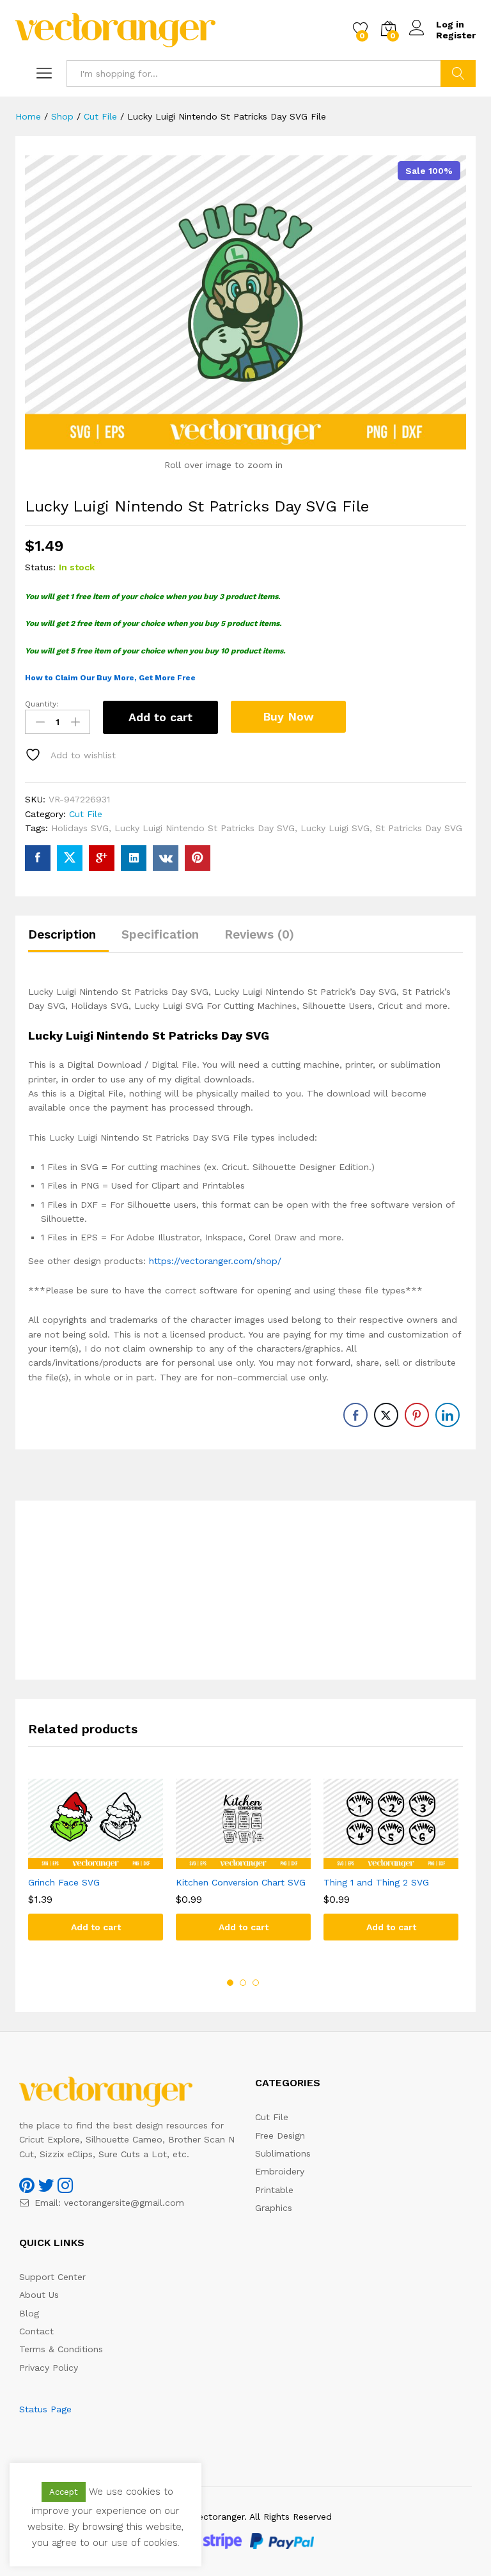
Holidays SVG (80, 828)
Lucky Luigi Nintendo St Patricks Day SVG (205, 828)
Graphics (274, 2208)
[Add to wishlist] (109, 1861)
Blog (29, 2313)
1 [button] (230, 1983)
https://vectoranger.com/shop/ (215, 1261)
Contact (36, 2331)
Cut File (86, 814)
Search (458, 74)
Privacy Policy (49, 2368)
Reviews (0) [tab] (259, 934)
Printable (274, 2190)
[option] (96, 1869)
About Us (39, 2295)
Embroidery (280, 2171)
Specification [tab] (160, 934)
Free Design (280, 2135)
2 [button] (243, 1983)
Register (456, 35)
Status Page (45, 2409)
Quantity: (42, 704)
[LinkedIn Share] (448, 1415)
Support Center (52, 2277)
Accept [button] (64, 2492)
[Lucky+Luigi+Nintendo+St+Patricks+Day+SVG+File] (70, 858)
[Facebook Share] (355, 1415)
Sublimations (283, 2153)
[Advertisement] (245, 1590)
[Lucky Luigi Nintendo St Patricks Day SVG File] (38, 858)
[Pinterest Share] (417, 1415)
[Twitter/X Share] (386, 1415)
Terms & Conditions (61, 2349)
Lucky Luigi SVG (335, 828)
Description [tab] (62, 934)
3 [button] (256, 1983)
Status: (40, 567)
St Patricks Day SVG (419, 828)
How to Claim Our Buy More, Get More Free (110, 678)
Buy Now (288, 716)
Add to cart (160, 717)
